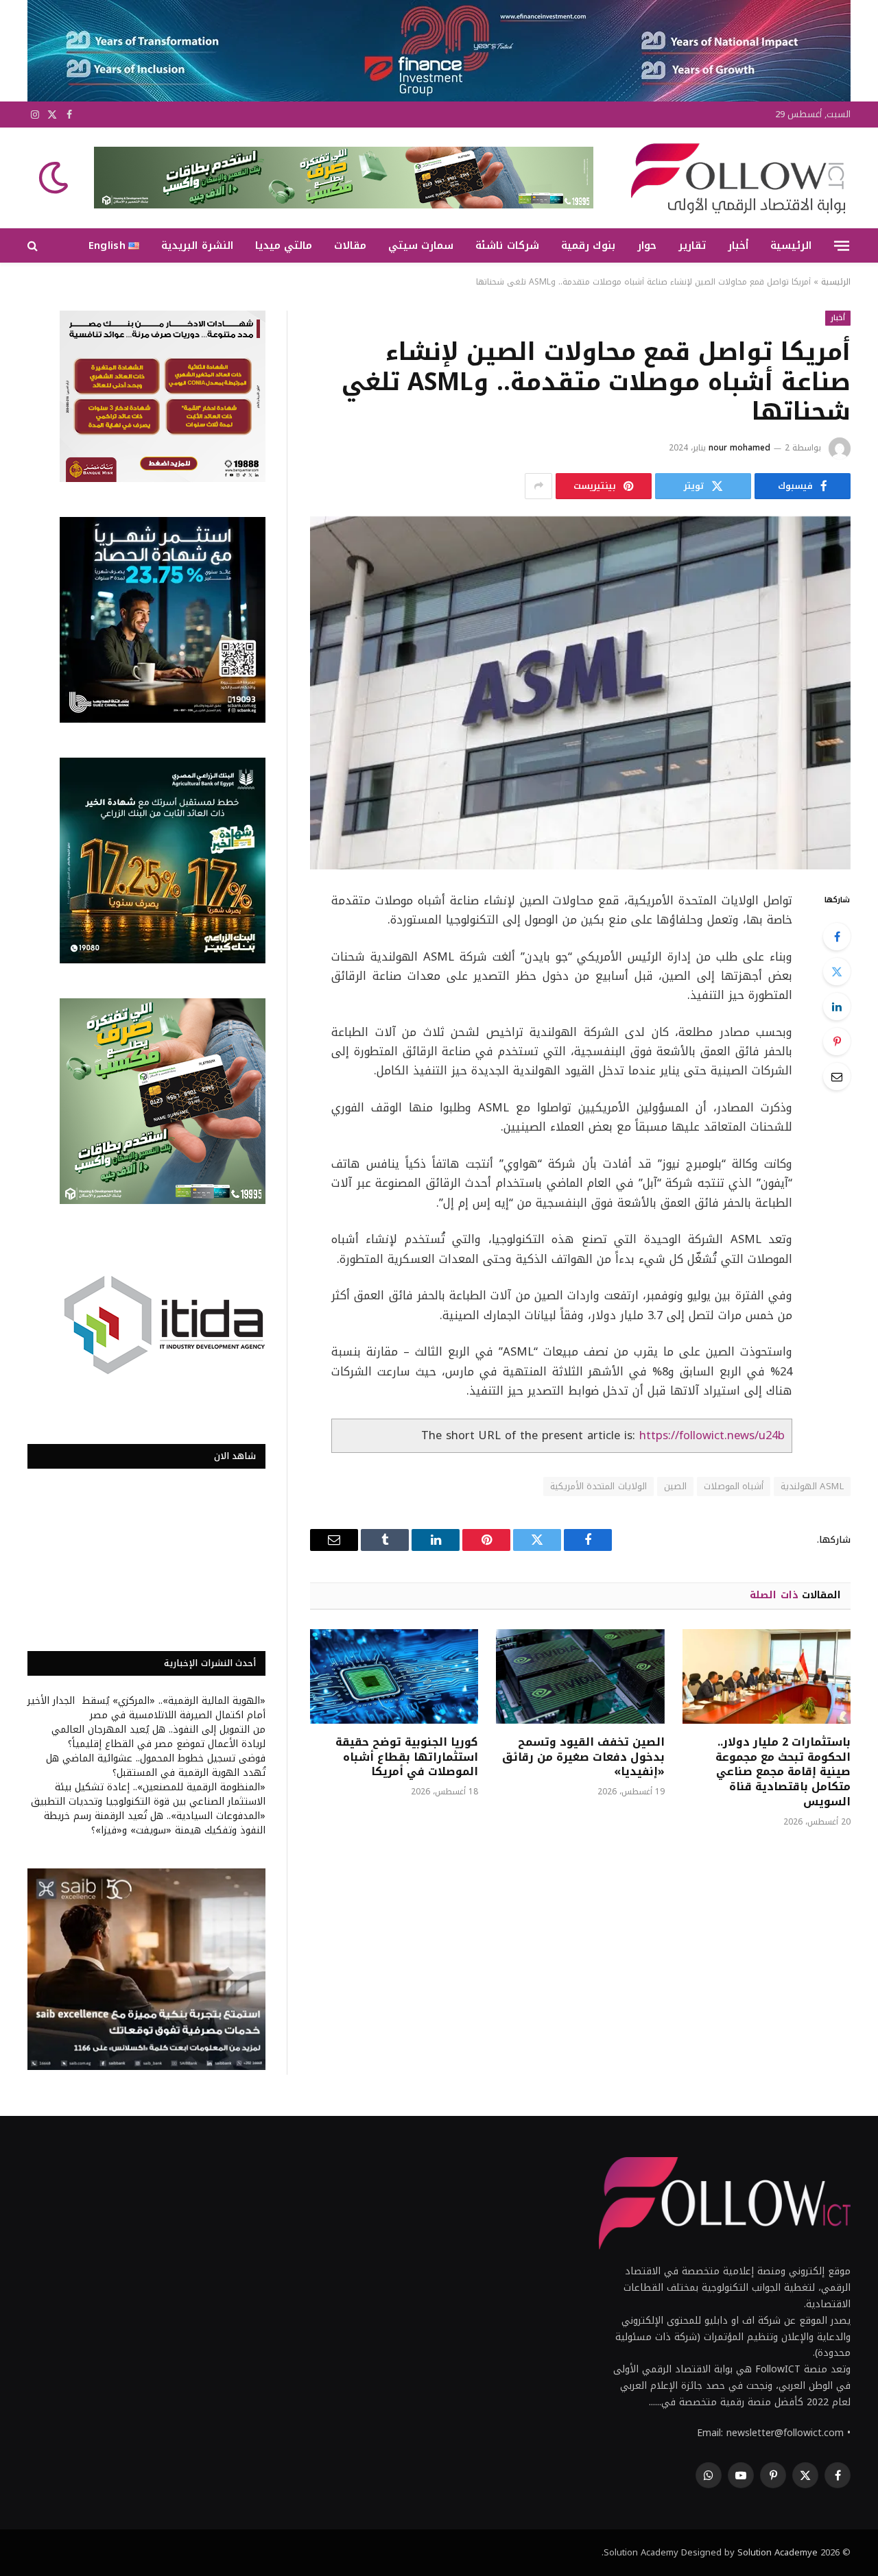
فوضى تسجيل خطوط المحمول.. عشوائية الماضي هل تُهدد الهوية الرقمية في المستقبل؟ (156, 1766)
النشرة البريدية (197, 245)
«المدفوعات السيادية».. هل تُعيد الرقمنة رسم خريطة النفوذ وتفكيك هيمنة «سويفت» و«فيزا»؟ (155, 1823)
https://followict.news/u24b (712, 1435)
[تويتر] (837, 972)
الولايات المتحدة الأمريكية (598, 1486)
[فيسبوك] (837, 937)
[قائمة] (842, 245)
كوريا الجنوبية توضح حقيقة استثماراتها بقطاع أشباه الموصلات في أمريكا (407, 1757)
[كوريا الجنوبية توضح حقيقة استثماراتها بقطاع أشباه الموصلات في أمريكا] (394, 1676)
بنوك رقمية (588, 245)
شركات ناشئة (507, 245)
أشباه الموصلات (734, 1486)
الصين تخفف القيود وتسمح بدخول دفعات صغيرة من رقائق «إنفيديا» (583, 1757)
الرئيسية (791, 245)
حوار (647, 245)
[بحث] (34, 246)
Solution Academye (778, 2552)
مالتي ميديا (284, 245)
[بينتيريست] (837, 1042)
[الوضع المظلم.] (55, 178)
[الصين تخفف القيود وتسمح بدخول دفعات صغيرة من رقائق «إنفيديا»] (580, 1676)
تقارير (692, 245)
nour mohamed (739, 448)
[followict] (734, 178)
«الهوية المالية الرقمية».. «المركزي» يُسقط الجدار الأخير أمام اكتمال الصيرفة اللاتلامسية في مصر (146, 1708)
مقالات (350, 245)
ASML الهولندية (812, 1486)
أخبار (738, 245)
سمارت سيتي (421, 245)
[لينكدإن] (837, 1007)
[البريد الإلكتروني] (837, 1076)
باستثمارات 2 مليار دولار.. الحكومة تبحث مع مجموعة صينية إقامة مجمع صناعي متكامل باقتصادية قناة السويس (783, 1772)
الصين (675, 1486)
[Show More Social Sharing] (538, 486)
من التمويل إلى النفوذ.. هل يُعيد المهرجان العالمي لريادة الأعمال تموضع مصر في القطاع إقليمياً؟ (158, 1737)
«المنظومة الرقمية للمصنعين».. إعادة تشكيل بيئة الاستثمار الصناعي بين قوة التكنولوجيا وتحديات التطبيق (148, 1794)
